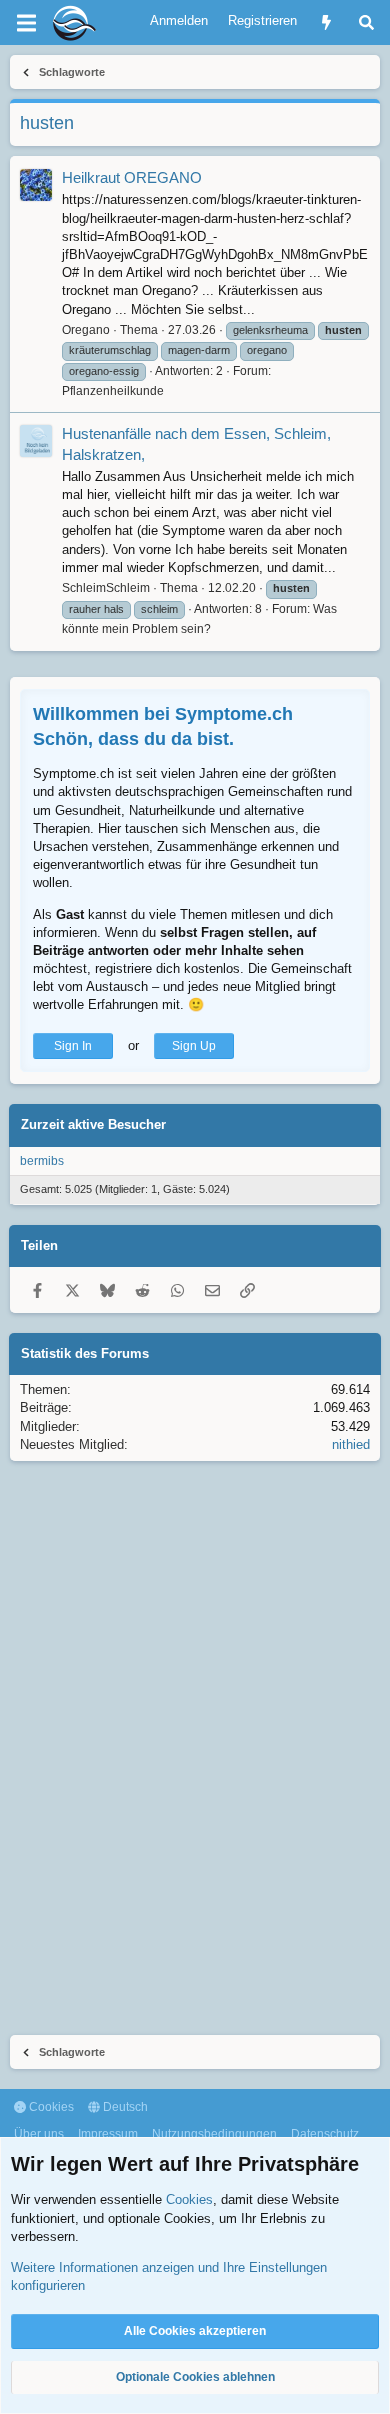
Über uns (39, 2134)
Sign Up (194, 1046)
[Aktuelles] (326, 22)
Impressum (108, 2134)
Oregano (86, 330)
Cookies (50, 2107)
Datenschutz (325, 2134)
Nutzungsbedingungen (214, 2134)
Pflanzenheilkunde (113, 391)
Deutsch (124, 2107)
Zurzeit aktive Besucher (93, 1124)
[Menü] (26, 23)
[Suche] (366, 22)
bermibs (42, 1161)
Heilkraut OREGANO (132, 177)
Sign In (73, 1046)
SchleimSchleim (106, 588)
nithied (351, 1444)
